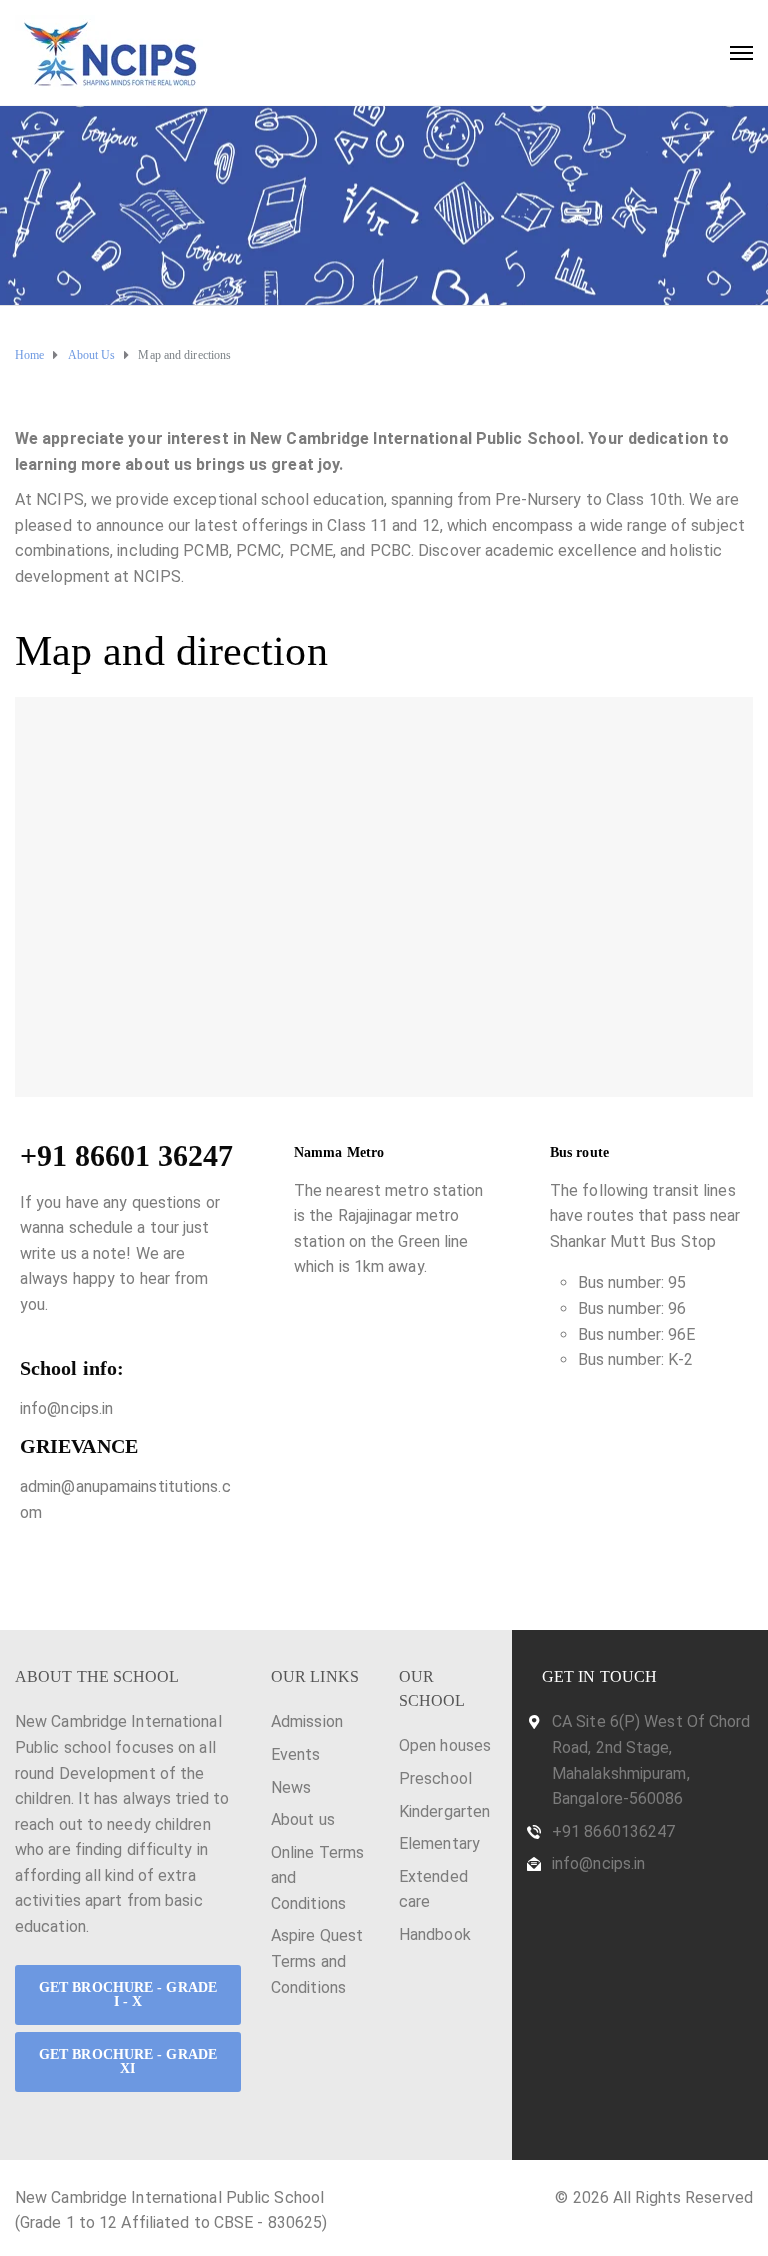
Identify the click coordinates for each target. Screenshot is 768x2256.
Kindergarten (444, 1811)
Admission (307, 1721)
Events (296, 1754)
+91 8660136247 (613, 1831)
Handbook (435, 1934)
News (291, 1787)
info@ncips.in (598, 1863)
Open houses (445, 1745)
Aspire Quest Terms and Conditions (317, 1961)
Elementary (439, 1843)
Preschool (435, 1778)
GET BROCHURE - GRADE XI (128, 2061)
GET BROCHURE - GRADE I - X (128, 1994)
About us (303, 1819)
